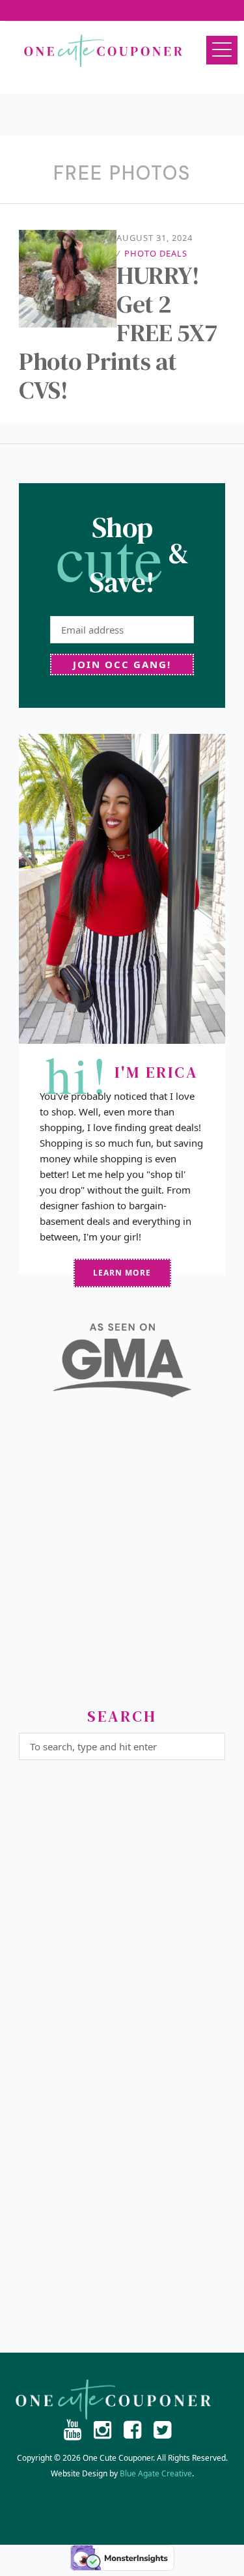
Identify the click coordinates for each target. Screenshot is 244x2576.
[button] (222, 50)
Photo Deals (156, 253)
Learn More (122, 1273)
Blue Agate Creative (156, 2473)
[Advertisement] (122, 1558)
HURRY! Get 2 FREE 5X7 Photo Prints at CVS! (118, 333)
